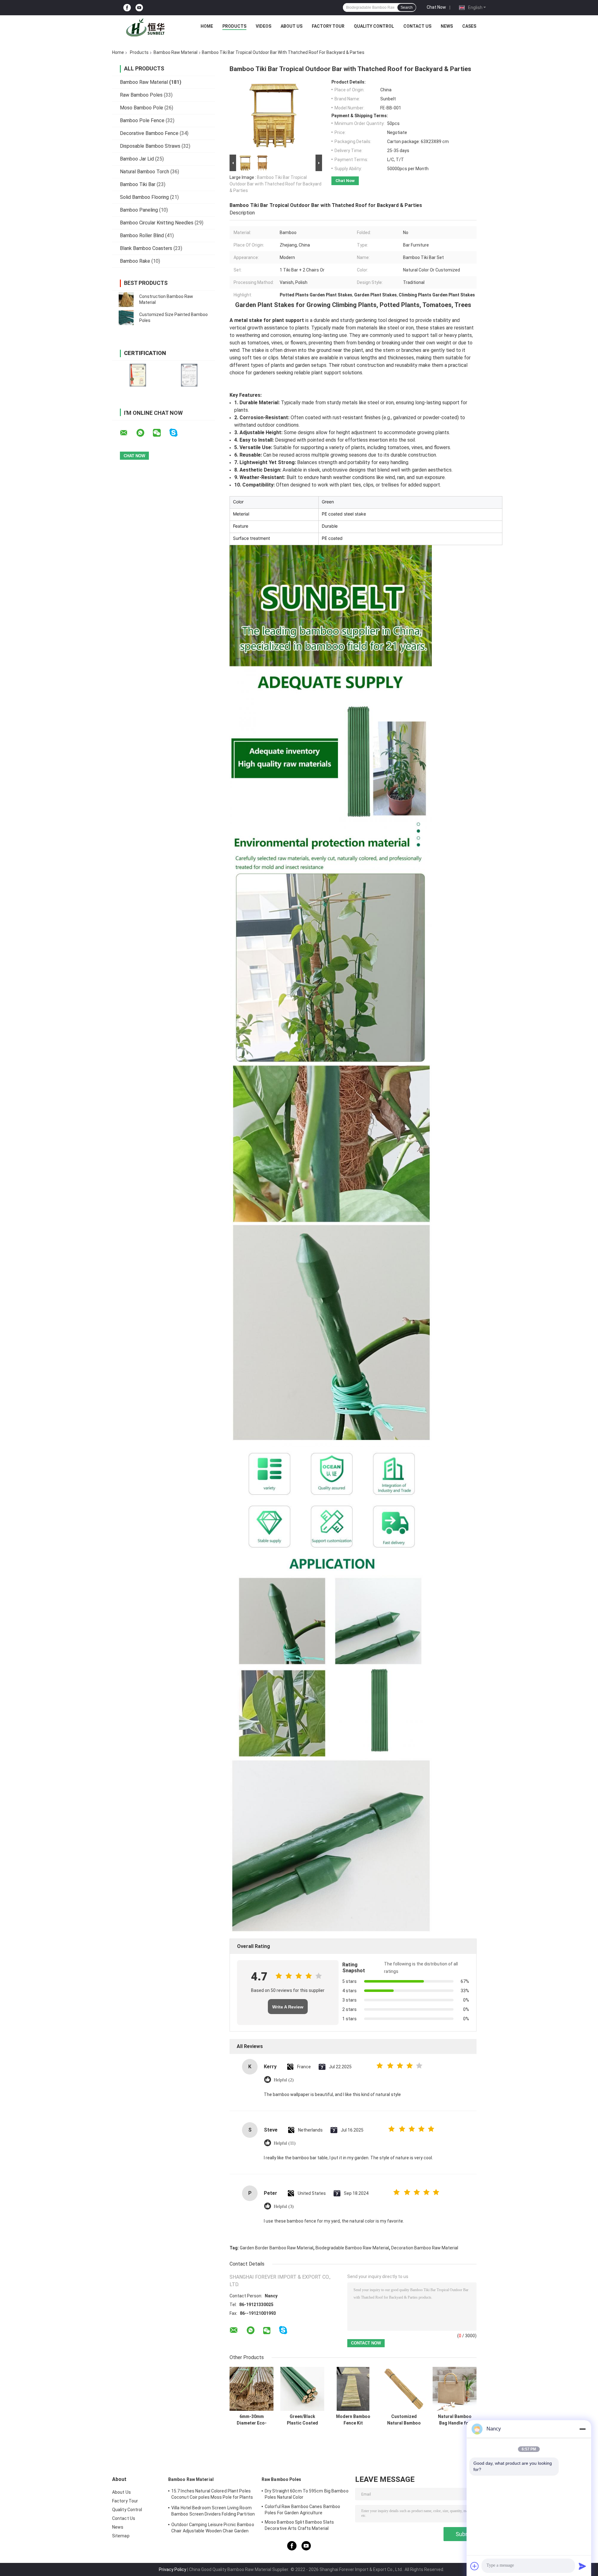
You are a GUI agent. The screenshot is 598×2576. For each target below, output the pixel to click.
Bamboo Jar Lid (137, 159)
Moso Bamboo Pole (142, 108)
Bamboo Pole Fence (142, 120)
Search (407, 7)
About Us (292, 26)
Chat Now (436, 7)
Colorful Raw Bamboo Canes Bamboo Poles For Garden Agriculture (302, 2510)
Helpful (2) (284, 2080)
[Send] (582, 2566)
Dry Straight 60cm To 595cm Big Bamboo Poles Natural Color (307, 2494)
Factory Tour (328, 26)
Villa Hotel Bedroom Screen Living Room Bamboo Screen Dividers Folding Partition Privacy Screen (213, 2512)
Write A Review (288, 2007)
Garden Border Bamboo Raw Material (277, 2248)
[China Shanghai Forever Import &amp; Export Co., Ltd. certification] (138, 375)
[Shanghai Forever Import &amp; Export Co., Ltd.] (147, 28)
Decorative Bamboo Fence (149, 133)
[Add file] (475, 2566)
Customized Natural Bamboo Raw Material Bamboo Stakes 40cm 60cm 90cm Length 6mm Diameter (404, 2420)
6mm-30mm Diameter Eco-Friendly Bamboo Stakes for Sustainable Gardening (252, 2420)
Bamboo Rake (135, 261)
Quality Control (374, 26)
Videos (263, 26)
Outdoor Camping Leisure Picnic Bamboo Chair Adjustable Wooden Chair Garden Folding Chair (213, 2529)
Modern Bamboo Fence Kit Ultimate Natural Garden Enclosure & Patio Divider (353, 2420)
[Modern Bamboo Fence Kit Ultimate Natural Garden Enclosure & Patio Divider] (353, 2389)
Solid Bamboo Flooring (144, 197)
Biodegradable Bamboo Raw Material (352, 2248)
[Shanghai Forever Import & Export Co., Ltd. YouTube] (139, 8)
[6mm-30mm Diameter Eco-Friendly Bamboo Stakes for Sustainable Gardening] (252, 2389)
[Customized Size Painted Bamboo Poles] (126, 318)
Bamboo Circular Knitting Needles (157, 223)
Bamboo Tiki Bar (138, 184)
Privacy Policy (173, 2569)
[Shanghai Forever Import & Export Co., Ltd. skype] (177, 433)
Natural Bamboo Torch (145, 172)
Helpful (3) (284, 2207)
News (447, 26)
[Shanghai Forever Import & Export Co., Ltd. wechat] (161, 433)
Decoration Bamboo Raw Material (425, 2248)
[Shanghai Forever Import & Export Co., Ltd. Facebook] (127, 8)
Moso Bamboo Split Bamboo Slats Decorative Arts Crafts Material (299, 2525)
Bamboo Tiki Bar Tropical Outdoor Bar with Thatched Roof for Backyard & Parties (275, 184)
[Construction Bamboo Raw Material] (126, 300)
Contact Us (417, 26)
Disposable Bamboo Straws (150, 146)
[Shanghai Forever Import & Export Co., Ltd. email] (128, 433)
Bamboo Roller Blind (142, 235)
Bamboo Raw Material (176, 52)
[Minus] (582, 2429)
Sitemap (121, 2536)
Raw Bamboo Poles (141, 95)
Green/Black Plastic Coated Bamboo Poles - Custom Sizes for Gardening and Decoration (302, 2420)
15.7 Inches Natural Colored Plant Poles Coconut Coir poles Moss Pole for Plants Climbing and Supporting (212, 2495)
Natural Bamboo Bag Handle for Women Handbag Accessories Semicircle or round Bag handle (455, 2420)
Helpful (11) (285, 2143)
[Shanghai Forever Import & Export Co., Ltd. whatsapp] (144, 433)
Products (234, 26)
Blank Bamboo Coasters (146, 248)
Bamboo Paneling (139, 210)
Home (207, 26)
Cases (469, 26)
